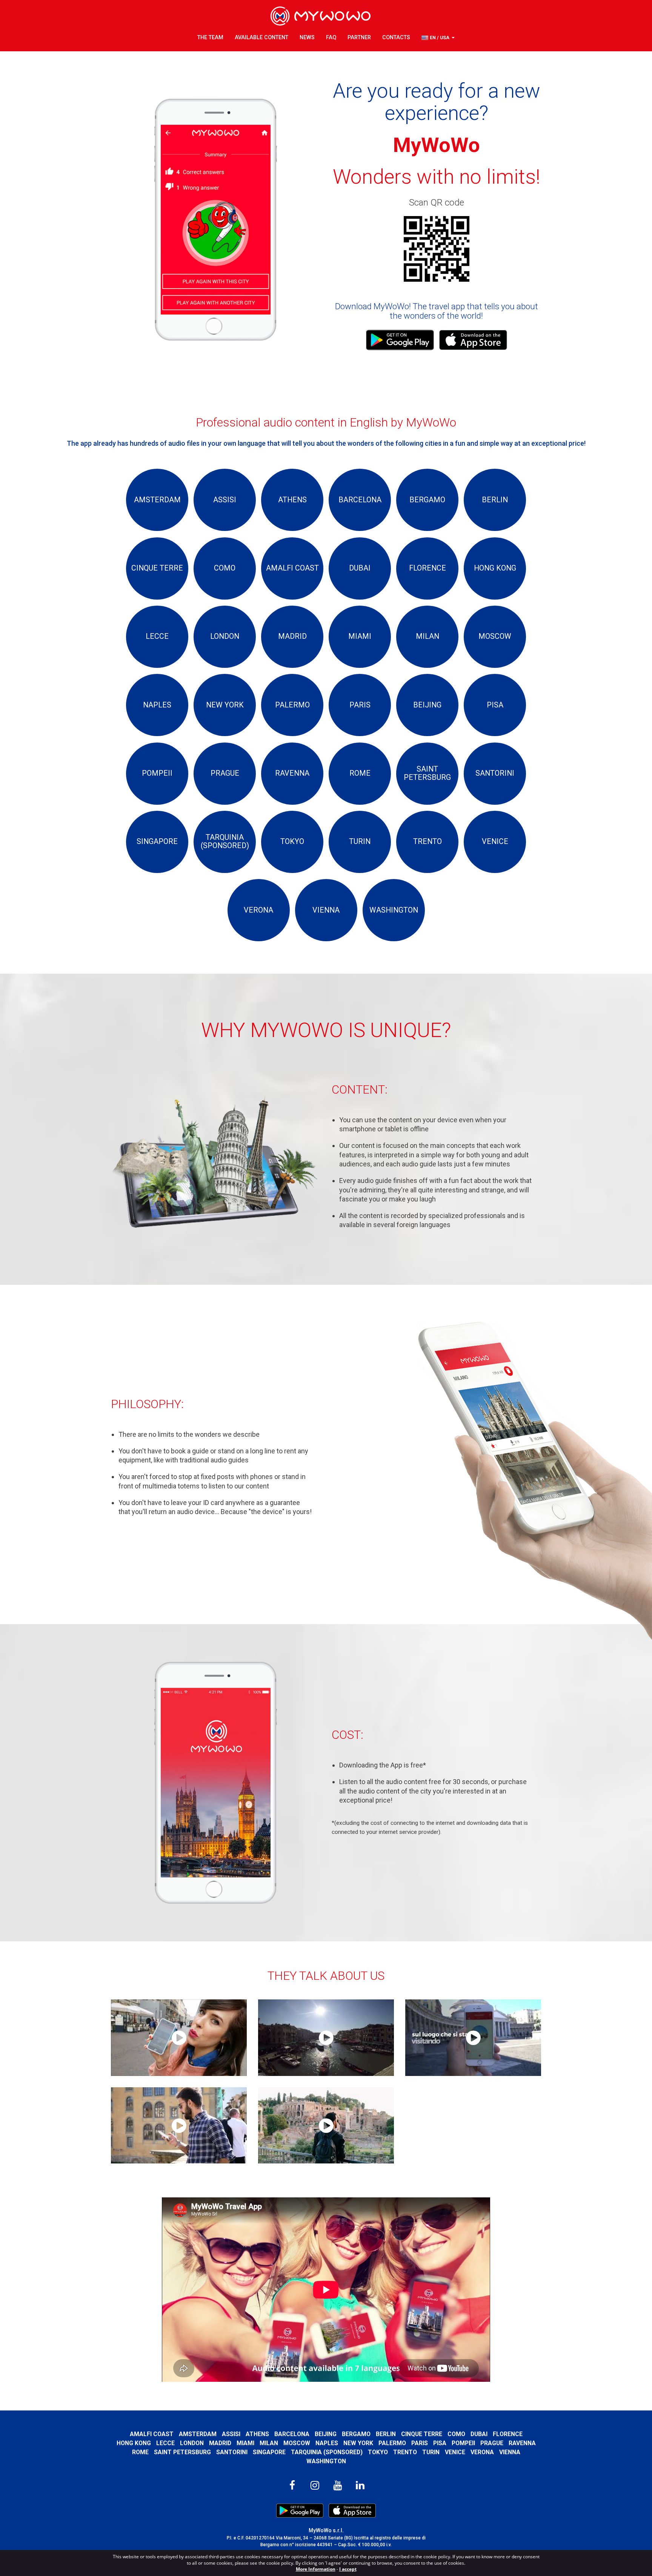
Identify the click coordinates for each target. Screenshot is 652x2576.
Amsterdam (198, 2434)
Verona (482, 2452)
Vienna (510, 2452)
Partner (359, 38)
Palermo (392, 2443)
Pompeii (463, 2443)
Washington (326, 2461)
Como (456, 2434)
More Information (316, 2569)
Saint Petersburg (182, 2452)
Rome (140, 2452)
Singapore (269, 2452)
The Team (210, 38)
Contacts (396, 38)
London (192, 2443)
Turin (431, 2452)
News (307, 38)
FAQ (331, 38)
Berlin (386, 2434)
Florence (508, 2434)
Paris (420, 2443)
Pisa (440, 2443)
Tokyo (378, 2452)
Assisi (231, 2434)
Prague (492, 2443)
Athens (257, 2434)
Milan (269, 2443)
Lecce (165, 2443)
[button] (438, 38)
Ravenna (522, 2443)
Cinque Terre (422, 2434)
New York (358, 2443)
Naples (327, 2443)
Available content (261, 38)
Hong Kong (134, 2443)
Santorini (232, 2452)
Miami (245, 2443)
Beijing (326, 2434)
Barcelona (292, 2434)
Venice (455, 2452)
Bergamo (356, 2434)
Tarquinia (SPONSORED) (327, 2452)
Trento (405, 2452)
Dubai (479, 2434)
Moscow (297, 2443)
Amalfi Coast (152, 2434)
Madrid (220, 2443)
